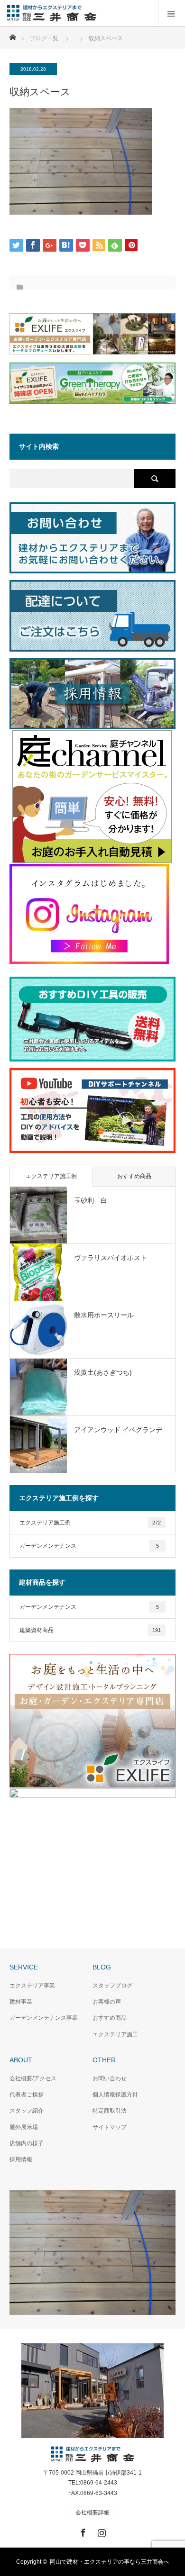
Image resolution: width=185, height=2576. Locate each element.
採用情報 (21, 2159)
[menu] (171, 13)
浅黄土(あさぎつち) (103, 1372)
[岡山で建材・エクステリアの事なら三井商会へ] (96, 13)
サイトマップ (110, 2127)
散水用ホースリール (104, 1315)
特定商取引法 (110, 2111)
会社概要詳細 (92, 2513)
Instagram (101, 2531)
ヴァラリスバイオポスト (111, 1258)
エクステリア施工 (115, 2034)
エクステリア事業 (32, 1986)
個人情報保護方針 (115, 2095)
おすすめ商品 (134, 1176)
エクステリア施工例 (51, 1176)
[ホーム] (13, 35)
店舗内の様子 (27, 2143)
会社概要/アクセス (33, 2078)
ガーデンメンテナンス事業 (44, 2018)
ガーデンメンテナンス (89, 1546)
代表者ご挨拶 (27, 2095)
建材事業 (21, 2002)
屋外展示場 (24, 2127)
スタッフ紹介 (27, 2111)
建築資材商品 (90, 1630)
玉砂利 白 (91, 1200)
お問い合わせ (110, 2078)
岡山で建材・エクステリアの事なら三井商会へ (110, 2562)
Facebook (82, 2531)
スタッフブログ (112, 1986)
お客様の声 (107, 2002)
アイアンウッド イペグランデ (118, 1430)
